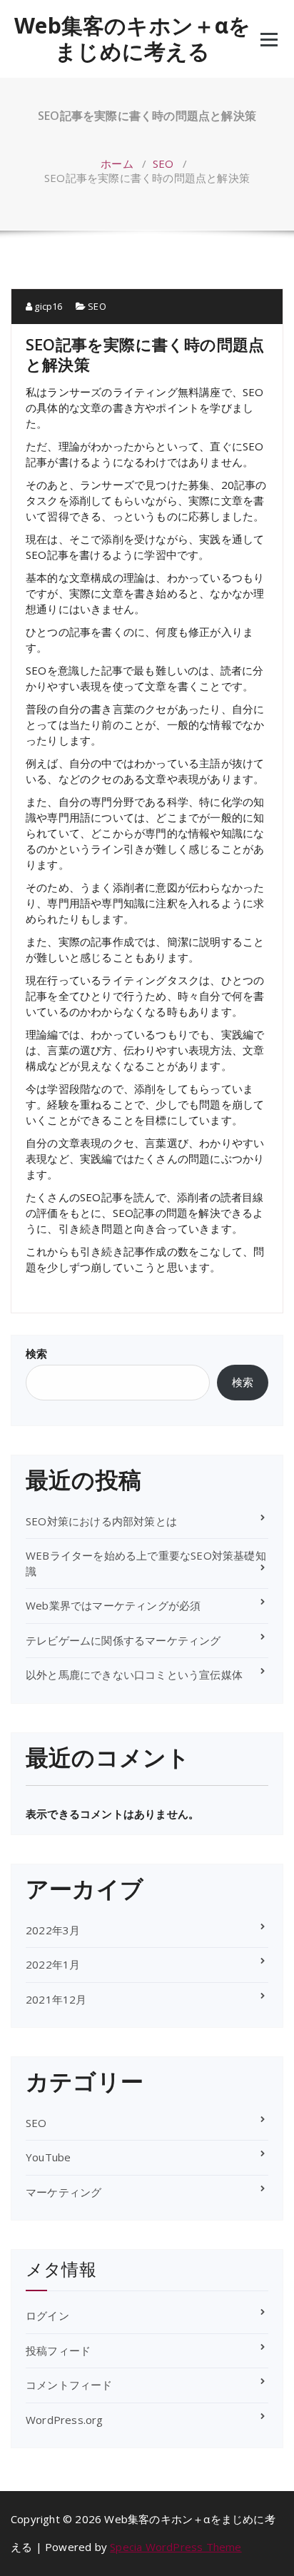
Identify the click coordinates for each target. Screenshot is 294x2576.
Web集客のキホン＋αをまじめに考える (132, 39)
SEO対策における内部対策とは (101, 1521)
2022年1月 (53, 1964)
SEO (163, 163)
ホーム (117, 163)
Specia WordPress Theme (176, 2547)
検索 (36, 1353)
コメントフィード (69, 2385)
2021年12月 (56, 1999)
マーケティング (64, 2192)
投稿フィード (58, 2350)
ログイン (47, 2315)
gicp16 (47, 306)
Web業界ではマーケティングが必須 (113, 1605)
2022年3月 (53, 1930)
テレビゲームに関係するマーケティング (123, 1640)
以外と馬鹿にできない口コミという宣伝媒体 (134, 1675)
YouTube (48, 2157)
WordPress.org (65, 2420)
